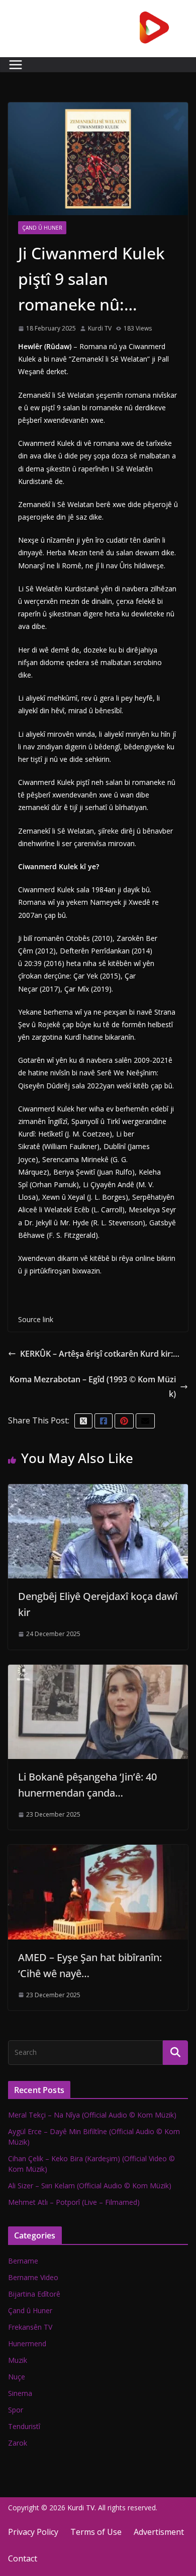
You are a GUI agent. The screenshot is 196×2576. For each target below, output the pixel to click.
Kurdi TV (100, 328)
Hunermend (27, 2344)
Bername (23, 2261)
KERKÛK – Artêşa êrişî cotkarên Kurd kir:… (100, 1354)
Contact (23, 2558)
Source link (36, 1319)
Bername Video (33, 2277)
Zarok (18, 2443)
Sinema (20, 2393)
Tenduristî (24, 2426)
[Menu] (16, 65)
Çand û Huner (42, 228)
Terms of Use (96, 2532)
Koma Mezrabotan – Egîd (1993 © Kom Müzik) (93, 1387)
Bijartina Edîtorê (34, 2294)
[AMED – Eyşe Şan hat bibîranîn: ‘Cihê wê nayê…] (98, 1852)
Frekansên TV (30, 2327)
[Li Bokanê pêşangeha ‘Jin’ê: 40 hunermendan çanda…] (98, 1672)
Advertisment (159, 2532)
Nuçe (17, 2377)
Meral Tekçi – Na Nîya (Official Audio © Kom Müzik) (92, 2115)
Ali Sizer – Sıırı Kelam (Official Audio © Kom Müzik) (90, 2186)
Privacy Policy (33, 2532)
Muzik (18, 2360)
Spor (16, 2410)
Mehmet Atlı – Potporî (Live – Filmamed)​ (74, 2202)
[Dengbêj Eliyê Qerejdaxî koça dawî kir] (98, 1491)
